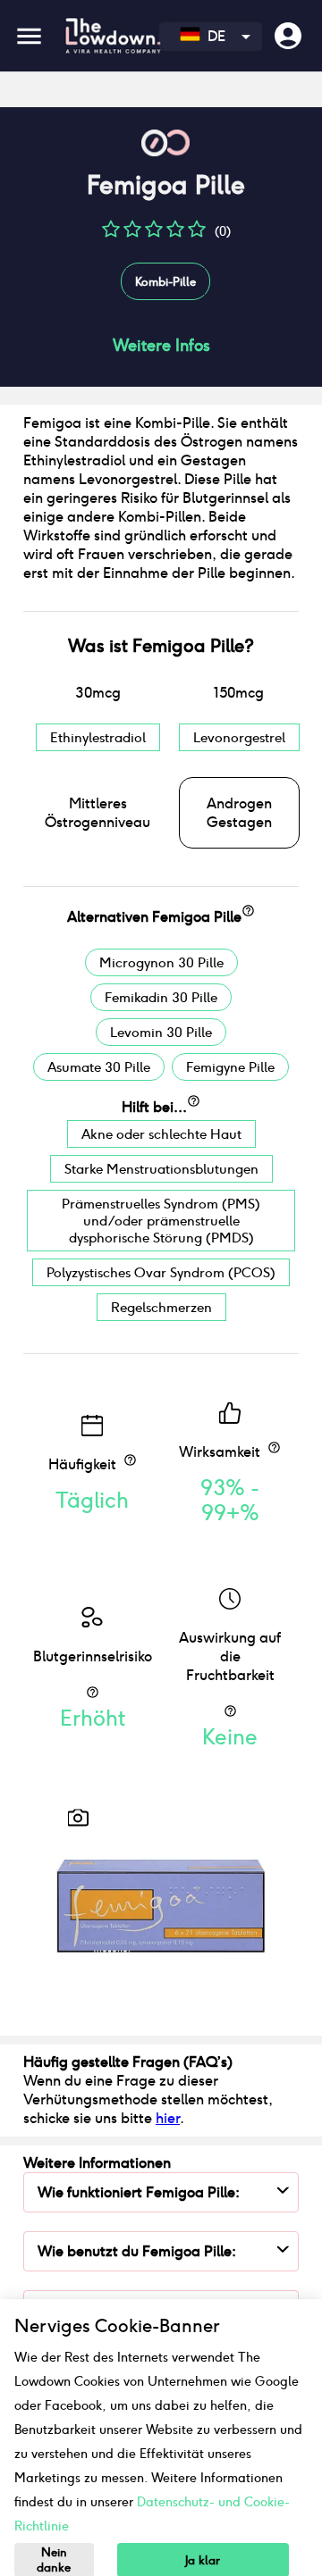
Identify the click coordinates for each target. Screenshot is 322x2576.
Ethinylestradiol (98, 737)
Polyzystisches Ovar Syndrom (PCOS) (161, 1272)
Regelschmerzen (161, 1307)
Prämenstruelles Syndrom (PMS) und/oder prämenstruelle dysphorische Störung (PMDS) (161, 1221)
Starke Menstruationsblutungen (161, 1169)
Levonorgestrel (239, 737)
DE (213, 36)
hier (168, 2118)
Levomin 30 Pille (161, 1032)
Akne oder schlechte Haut (161, 1134)
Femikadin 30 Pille (161, 997)
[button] (111, 235)
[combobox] (211, 37)
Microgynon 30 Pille (161, 962)
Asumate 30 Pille (99, 1067)
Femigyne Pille (230, 1067)
